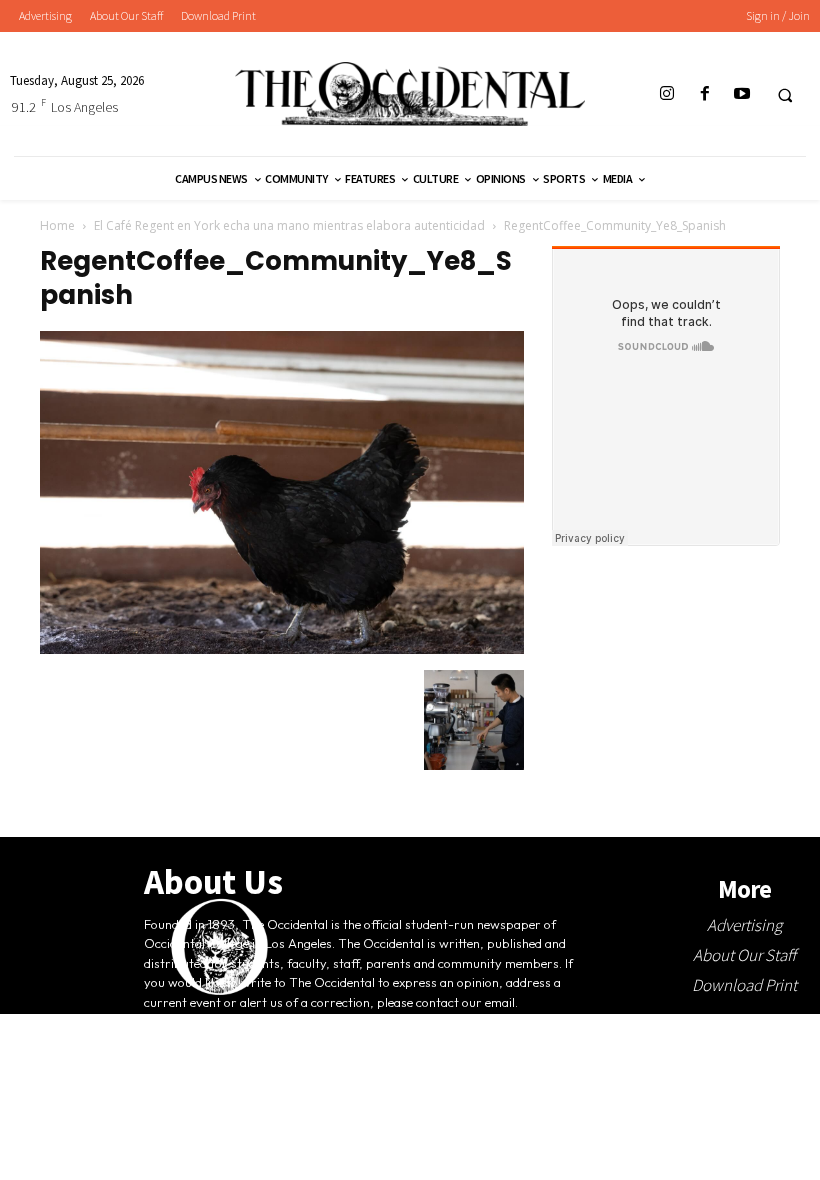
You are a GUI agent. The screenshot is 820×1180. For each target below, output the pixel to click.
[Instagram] (667, 94)
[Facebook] (704, 94)
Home (57, 225)
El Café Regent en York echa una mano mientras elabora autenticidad (289, 225)
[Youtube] (741, 94)
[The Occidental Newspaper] (409, 94)
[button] (785, 95)
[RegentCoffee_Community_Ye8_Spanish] (282, 649)
